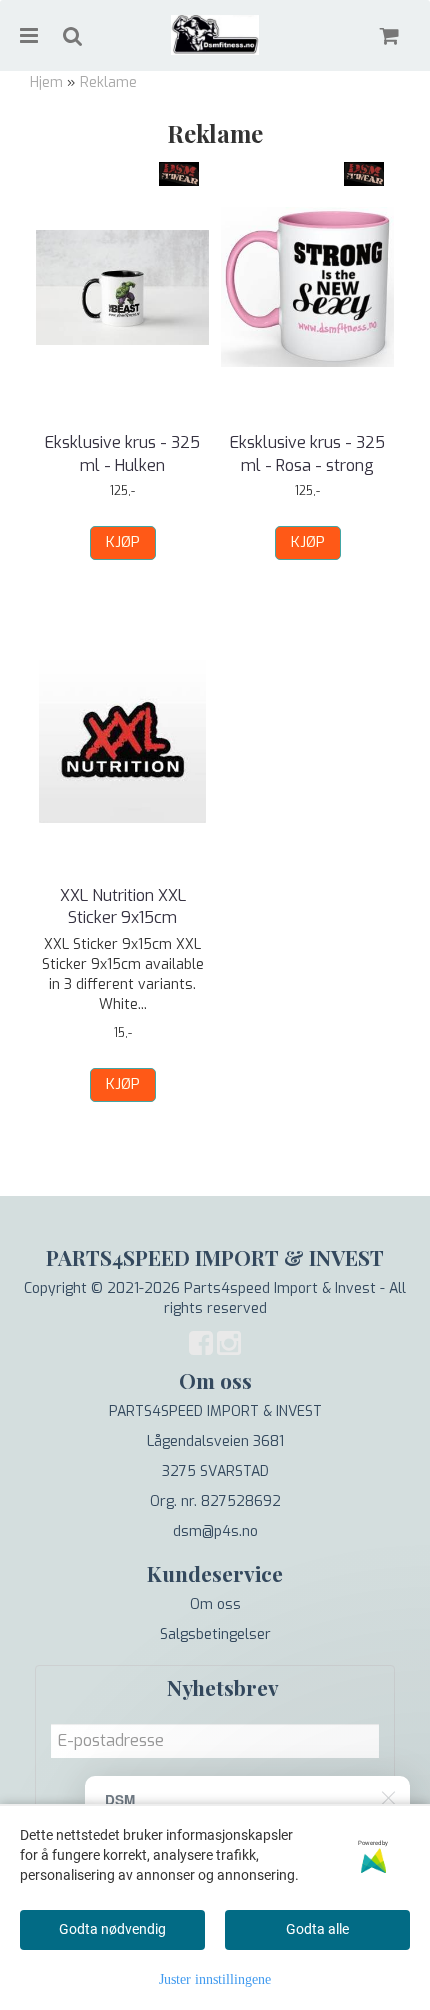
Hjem (46, 82)
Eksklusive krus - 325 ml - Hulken (122, 453)
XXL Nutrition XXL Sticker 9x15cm (123, 906)
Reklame (108, 82)
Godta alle (317, 1929)
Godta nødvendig (112, 1929)
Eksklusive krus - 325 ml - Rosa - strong (307, 453)
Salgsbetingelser (215, 1634)
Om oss (215, 1604)
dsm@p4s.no (215, 1531)
